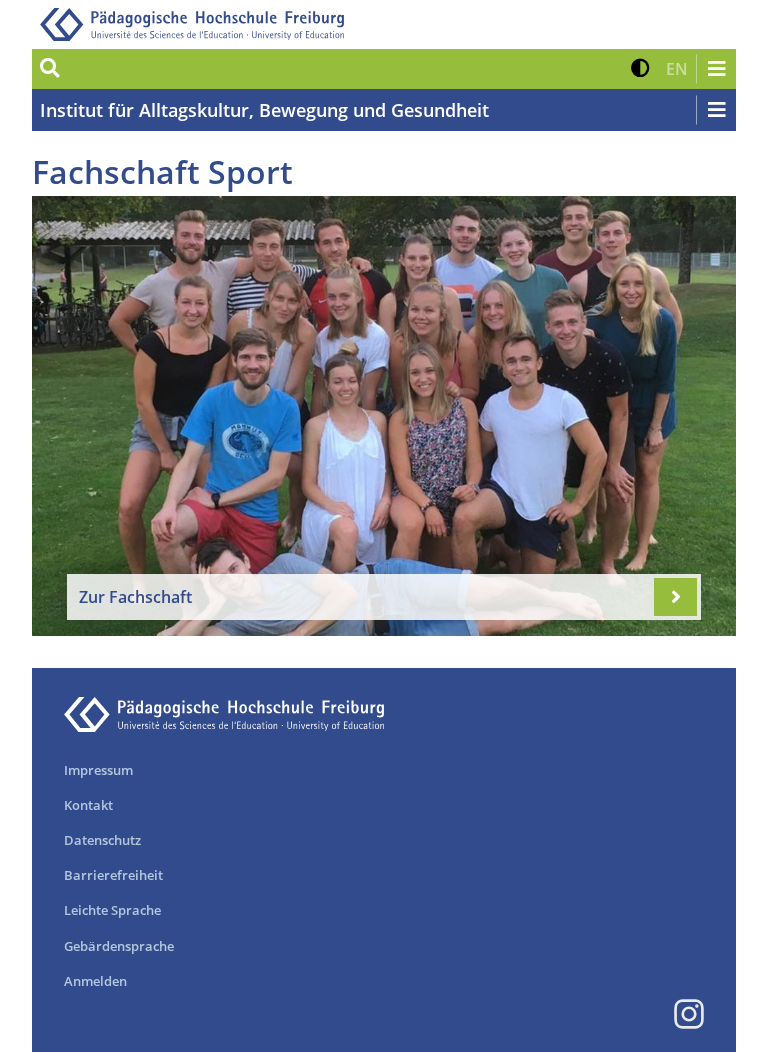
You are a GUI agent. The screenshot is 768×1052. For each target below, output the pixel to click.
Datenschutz (102, 840)
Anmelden (95, 981)
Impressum (98, 770)
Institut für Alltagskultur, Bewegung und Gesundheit (264, 110)
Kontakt (88, 805)
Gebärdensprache (119, 946)
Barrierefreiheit (113, 875)
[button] (640, 69)
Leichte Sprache (112, 910)
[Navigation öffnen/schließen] (716, 69)
